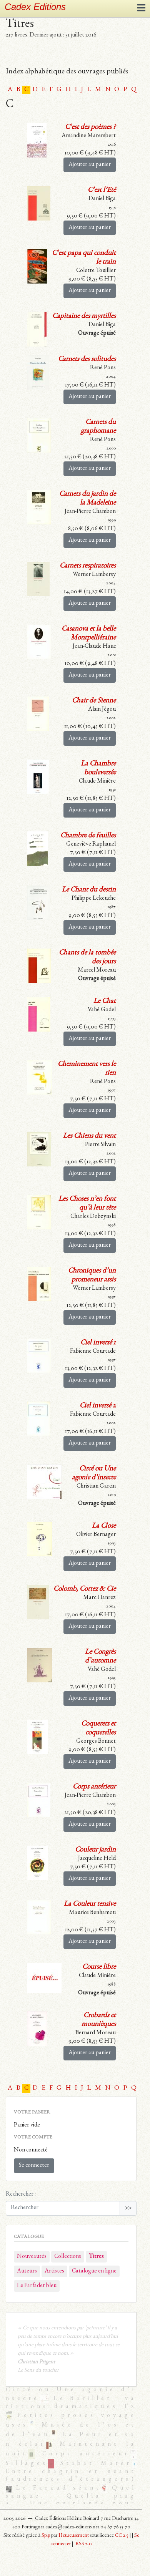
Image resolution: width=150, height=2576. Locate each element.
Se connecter (34, 2166)
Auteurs (27, 2271)
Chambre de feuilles (88, 836)
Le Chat (105, 1001)
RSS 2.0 (83, 2544)
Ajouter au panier (90, 165)
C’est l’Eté (102, 190)
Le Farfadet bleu (37, 2286)
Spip (46, 2536)
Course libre (99, 1967)
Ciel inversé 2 (98, 1406)
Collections (68, 2257)
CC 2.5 (122, 2536)
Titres (96, 2257)
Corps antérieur (94, 1787)
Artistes (54, 2271)
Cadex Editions (35, 7)
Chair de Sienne (94, 701)
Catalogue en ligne (94, 2271)
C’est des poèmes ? (90, 127)
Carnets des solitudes (87, 359)
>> (128, 2208)
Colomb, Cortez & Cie (85, 1589)
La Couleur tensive (90, 1904)
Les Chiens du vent (89, 1136)
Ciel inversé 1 (98, 1343)
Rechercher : (21, 2194)
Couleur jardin (95, 1850)
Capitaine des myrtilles (84, 316)
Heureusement (74, 2536)
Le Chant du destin (89, 890)
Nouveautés (32, 2257)
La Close (104, 1526)
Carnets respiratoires (88, 566)
